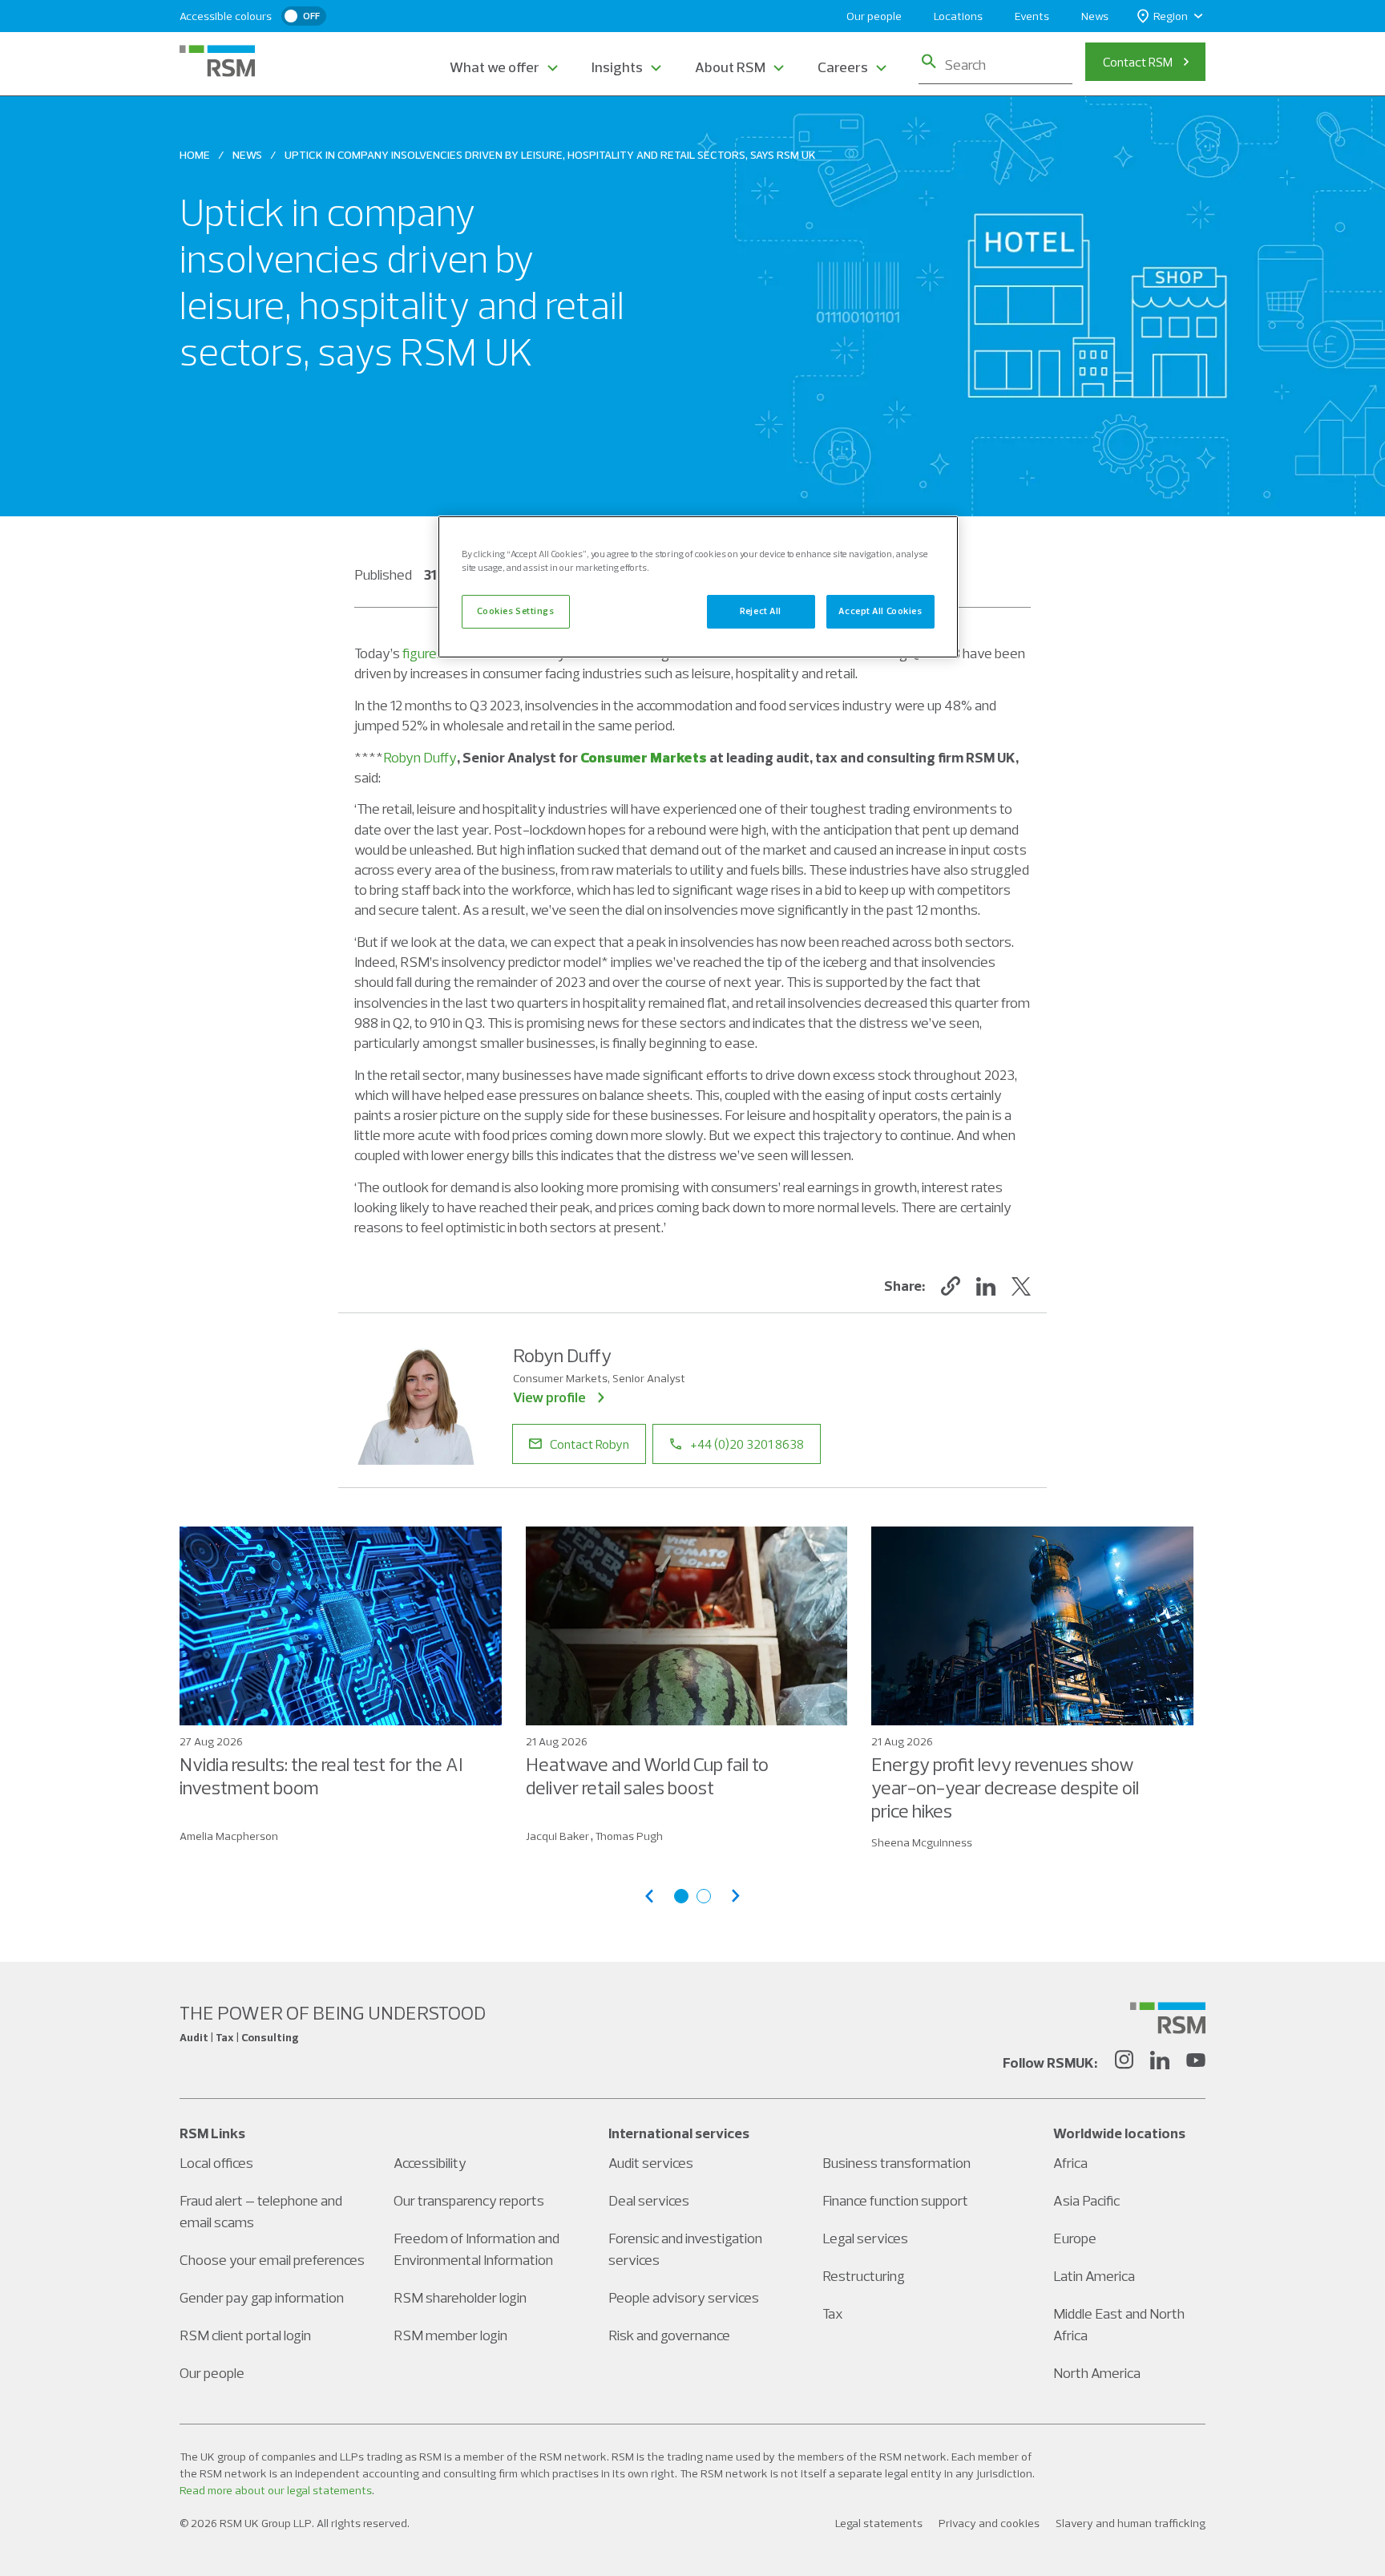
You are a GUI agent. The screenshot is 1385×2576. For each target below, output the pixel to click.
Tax (833, 2313)
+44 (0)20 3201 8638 (747, 1444)
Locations (958, 16)
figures (423, 653)
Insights (617, 67)
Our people (874, 16)
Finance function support (895, 2200)
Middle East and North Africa (1119, 2324)
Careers (843, 67)
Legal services (865, 2238)
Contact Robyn (590, 1444)
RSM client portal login (245, 2335)
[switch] (304, 16)
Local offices (216, 2163)
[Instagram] (1124, 2062)
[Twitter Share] (1021, 1286)
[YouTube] (1196, 2062)
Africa (1070, 2163)
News (1095, 16)
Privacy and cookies (989, 2523)
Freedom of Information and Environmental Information (476, 2249)
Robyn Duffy (420, 757)
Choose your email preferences (272, 2260)
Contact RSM (1138, 62)
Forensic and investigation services (685, 2249)
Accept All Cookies (880, 611)
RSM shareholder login (460, 2297)
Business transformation (896, 2163)
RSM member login (450, 2335)
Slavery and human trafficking (1131, 2523)
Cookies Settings (515, 611)
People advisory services (684, 2297)
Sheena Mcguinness (922, 1842)
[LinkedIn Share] (986, 1286)
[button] (951, 1286)
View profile (549, 1397)
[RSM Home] (217, 61)
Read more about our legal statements (276, 2490)
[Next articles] (736, 1896)
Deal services (649, 2200)
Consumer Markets (644, 757)
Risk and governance (669, 2335)
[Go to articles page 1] (681, 1896)
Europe (1075, 2238)
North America (1097, 2373)
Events (1032, 16)
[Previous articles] (649, 1896)
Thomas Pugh (629, 1836)
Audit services (651, 2163)
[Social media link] (1168, 2018)
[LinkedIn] (1160, 2062)
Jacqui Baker (557, 1836)
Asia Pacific (1086, 2200)
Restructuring (864, 2276)
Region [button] (1171, 16)
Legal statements (879, 2523)
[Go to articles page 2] (704, 1896)
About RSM (730, 67)
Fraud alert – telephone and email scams (261, 2211)
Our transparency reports (469, 2200)
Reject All (761, 611)
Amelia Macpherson (229, 1836)
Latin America (1094, 2276)
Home (195, 155)
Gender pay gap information (262, 2297)
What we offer (495, 67)
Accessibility (430, 2163)
